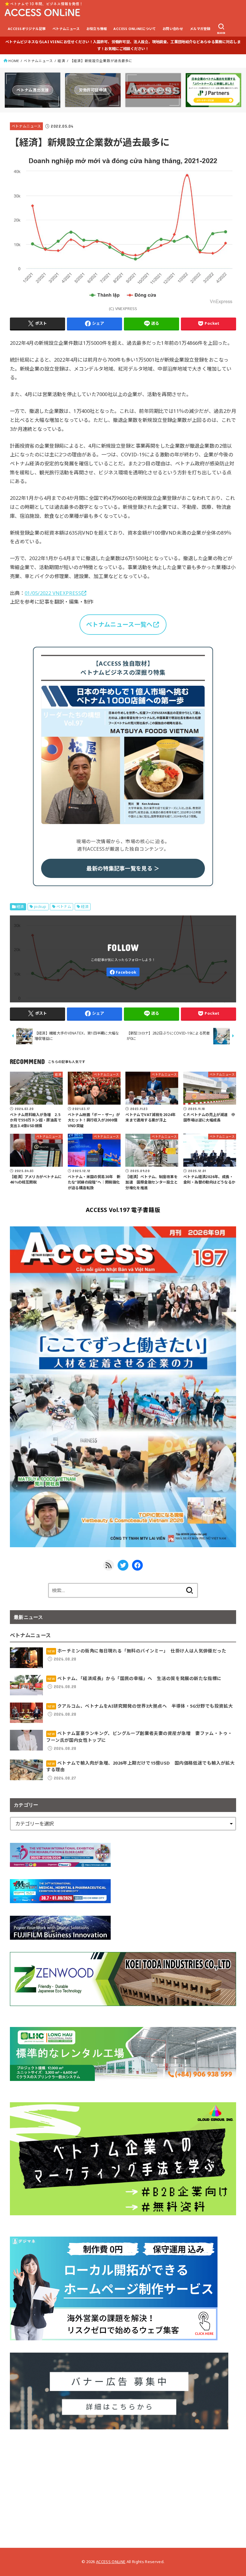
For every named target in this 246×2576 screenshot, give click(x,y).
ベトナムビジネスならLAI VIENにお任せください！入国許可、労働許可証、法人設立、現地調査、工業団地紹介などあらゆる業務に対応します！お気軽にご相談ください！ (123, 45)
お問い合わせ (173, 29)
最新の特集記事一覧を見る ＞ (123, 868)
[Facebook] (123, 972)
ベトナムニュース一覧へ (119, 624)
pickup (40, 907)
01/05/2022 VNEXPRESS (53, 593)
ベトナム (64, 907)
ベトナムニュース (66, 29)
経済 (61, 61)
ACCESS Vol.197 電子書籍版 (123, 1210)
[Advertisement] (123, 2484)
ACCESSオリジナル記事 (27, 29)
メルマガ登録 (200, 29)
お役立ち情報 (97, 29)
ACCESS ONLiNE (111, 2562)
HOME (14, 61)
